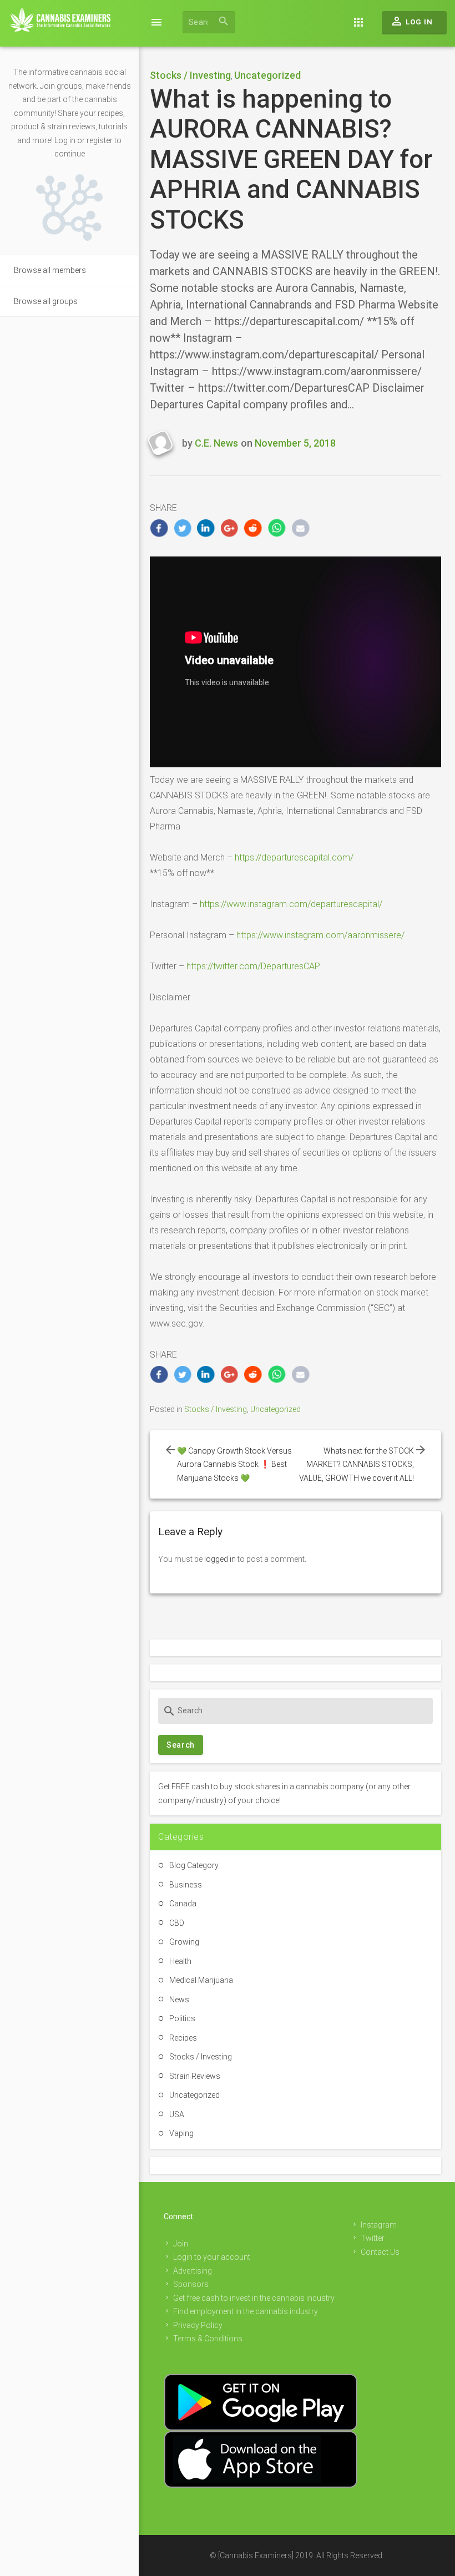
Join (181, 2244)
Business (186, 1885)
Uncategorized (267, 75)
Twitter (373, 2238)
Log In (411, 21)
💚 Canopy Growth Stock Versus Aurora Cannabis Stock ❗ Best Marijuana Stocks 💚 (234, 1464)
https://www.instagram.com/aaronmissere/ (320, 935)
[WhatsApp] (277, 528)
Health (180, 1961)
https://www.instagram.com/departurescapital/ (291, 904)
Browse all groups (46, 301)
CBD (177, 1923)
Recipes (183, 2038)
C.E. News (216, 443)
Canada (183, 1904)
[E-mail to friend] (300, 528)
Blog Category (194, 1865)
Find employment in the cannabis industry (246, 2311)
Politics (182, 2018)
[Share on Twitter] (183, 528)
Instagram (379, 2225)
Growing (184, 1942)
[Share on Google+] (230, 528)
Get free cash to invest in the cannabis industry (254, 2298)
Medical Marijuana (201, 1980)
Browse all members (50, 270)
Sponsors (191, 2284)
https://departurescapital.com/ (294, 857)
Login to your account (212, 2257)
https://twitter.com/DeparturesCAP (253, 966)
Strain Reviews (195, 2076)
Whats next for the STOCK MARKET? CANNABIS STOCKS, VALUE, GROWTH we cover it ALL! (357, 1464)
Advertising (193, 2271)
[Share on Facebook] (159, 528)
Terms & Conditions (208, 2339)
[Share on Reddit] (253, 528)
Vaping (181, 2133)
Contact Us (380, 2252)
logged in (220, 1559)
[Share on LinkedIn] (206, 528)
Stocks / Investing (190, 75)
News (179, 2000)
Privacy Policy (198, 2325)
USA (177, 2114)
